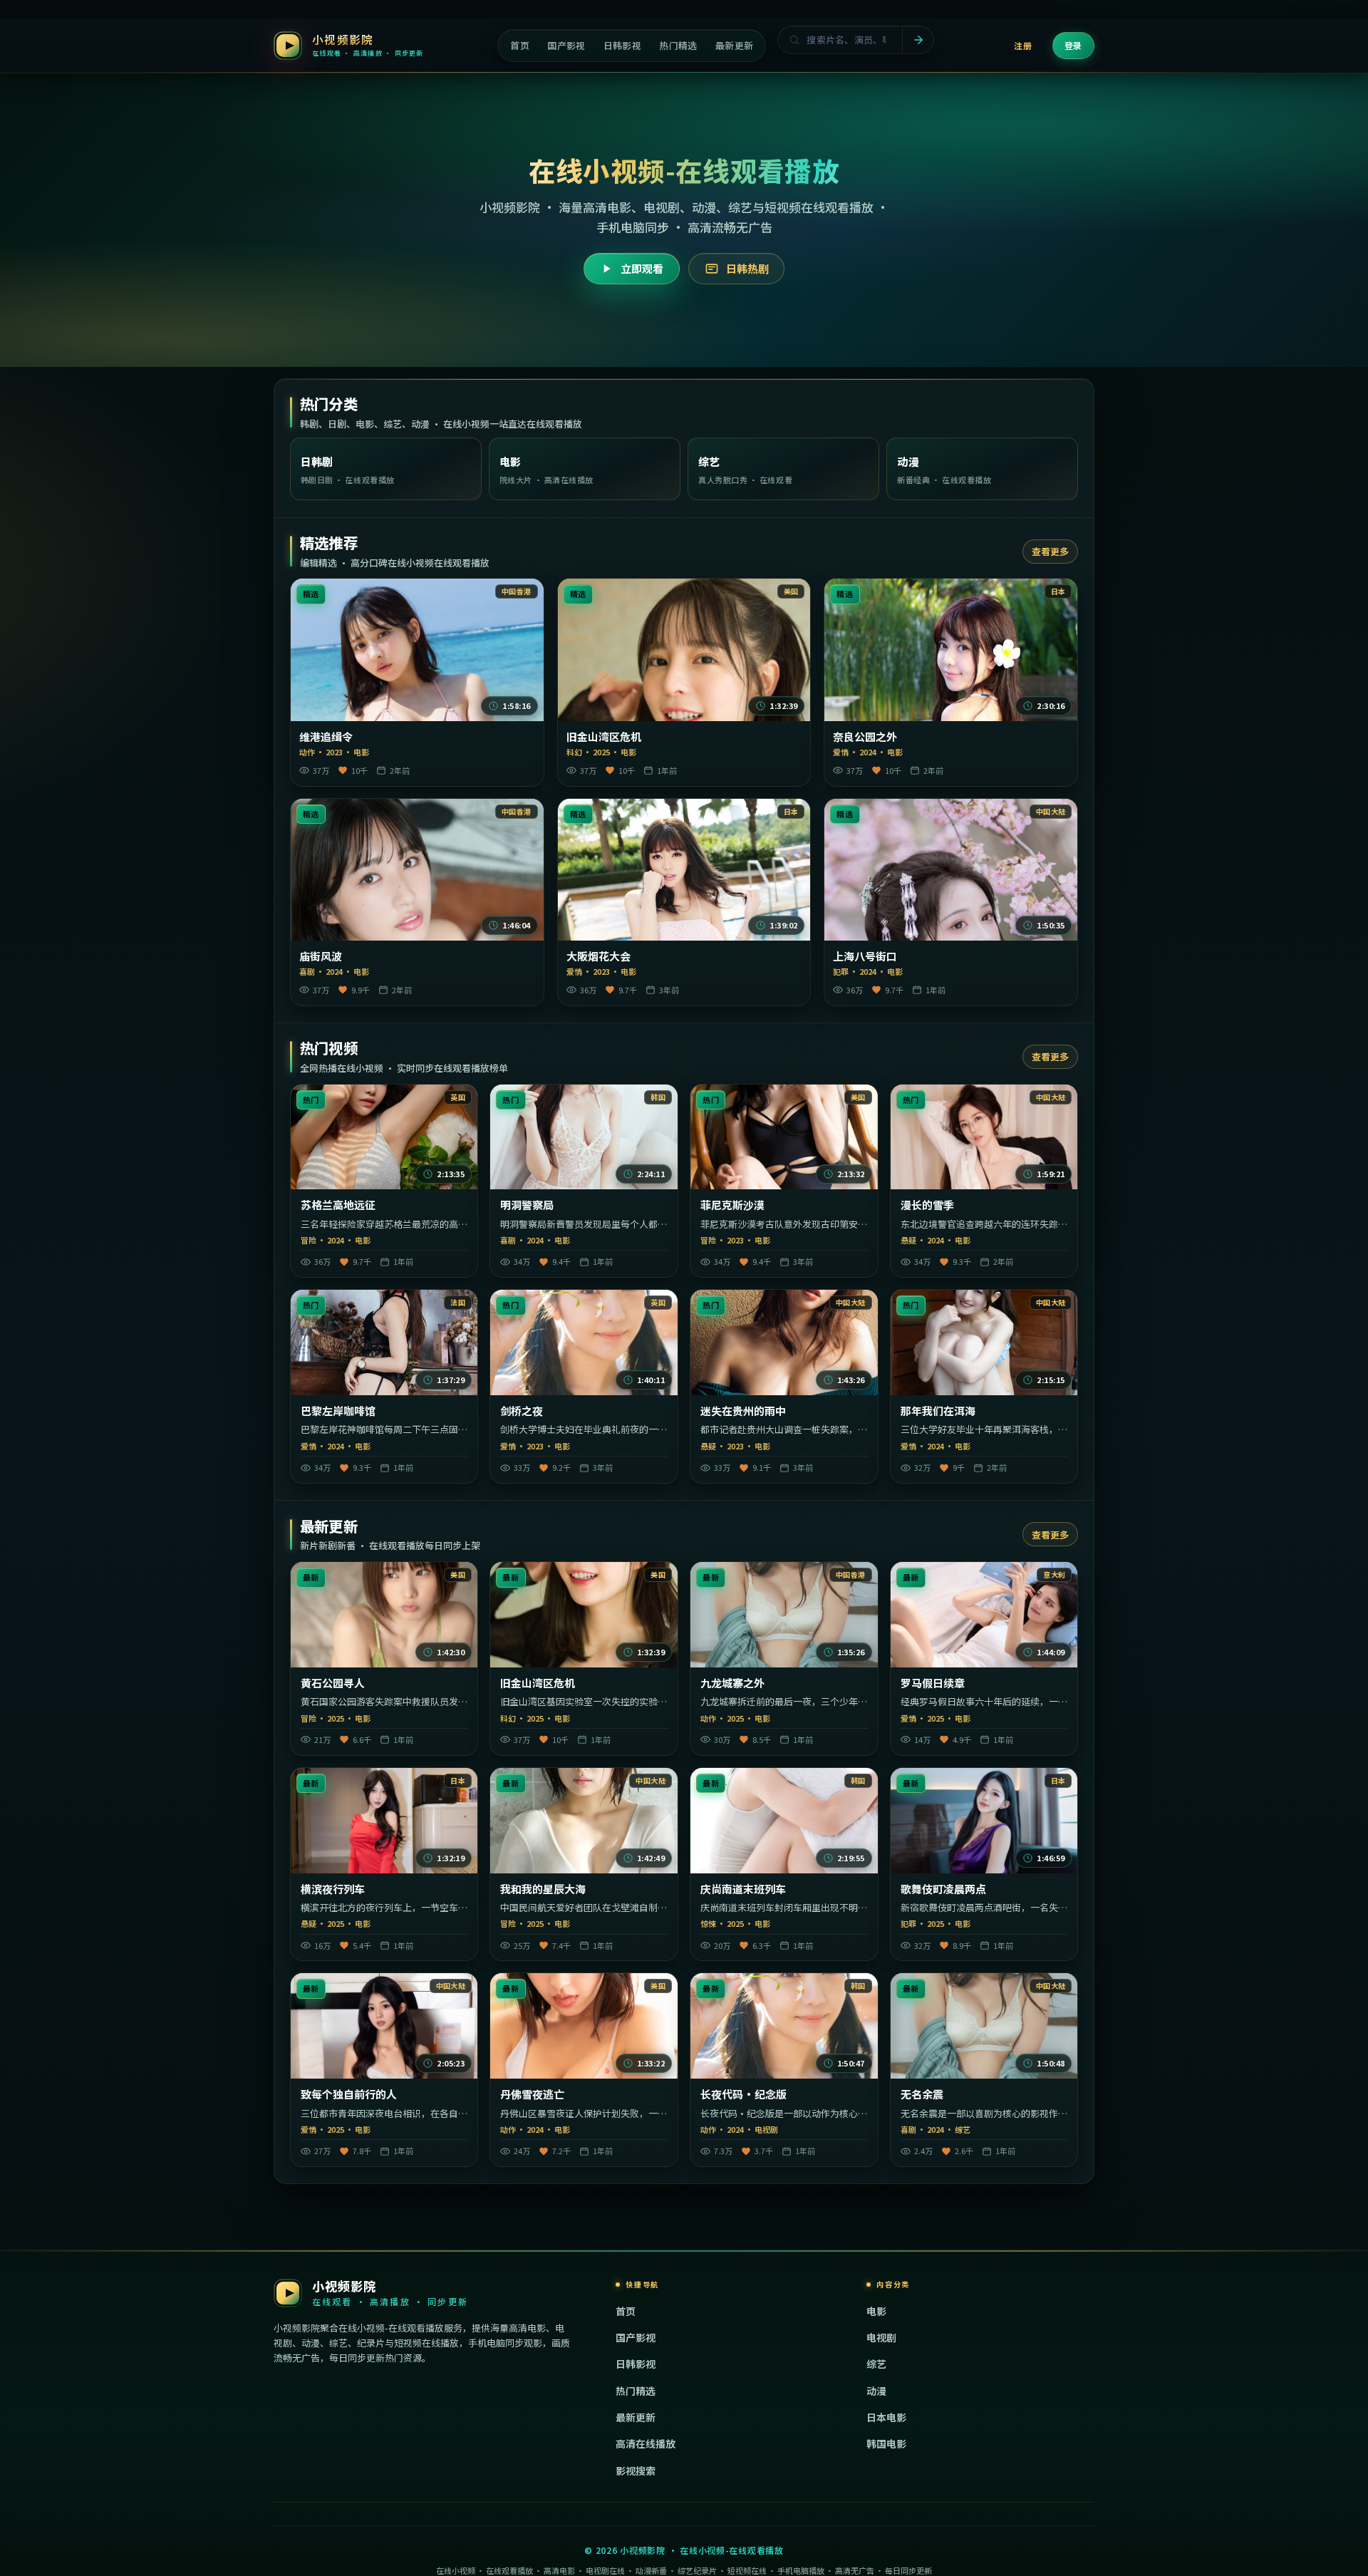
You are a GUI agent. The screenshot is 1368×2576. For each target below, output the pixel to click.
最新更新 (636, 2417)
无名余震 (922, 2094)
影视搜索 (636, 2471)
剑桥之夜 (522, 1411)
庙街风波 (321, 956)
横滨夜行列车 (333, 1889)
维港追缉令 (326, 737)
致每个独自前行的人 (349, 2094)
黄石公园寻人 (333, 1683)
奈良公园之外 (865, 737)
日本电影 (886, 2417)
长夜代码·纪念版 (743, 2094)
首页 (626, 2311)
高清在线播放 (646, 2443)
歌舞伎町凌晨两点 (943, 1889)
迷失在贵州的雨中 (743, 1411)
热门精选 (636, 2391)
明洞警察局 (527, 1205)
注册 (1023, 45)
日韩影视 (636, 2364)
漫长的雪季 (927, 1205)
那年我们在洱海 (938, 1411)
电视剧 (881, 2337)
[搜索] (918, 40)
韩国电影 (886, 2443)
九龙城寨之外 (732, 1683)
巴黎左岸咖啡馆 (338, 1411)
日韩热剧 (747, 268)
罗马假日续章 (933, 1683)
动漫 (876, 2391)
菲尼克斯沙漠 (732, 1205)
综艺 (876, 2364)
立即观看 (642, 268)
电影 (876, 2311)
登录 (1073, 45)
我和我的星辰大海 (543, 1889)
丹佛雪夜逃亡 (532, 2094)
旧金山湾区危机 (604, 737)
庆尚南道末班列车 (743, 1889)
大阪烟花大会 (598, 956)
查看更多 (1050, 551)
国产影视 (636, 2337)
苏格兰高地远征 (338, 1205)
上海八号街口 (865, 956)
